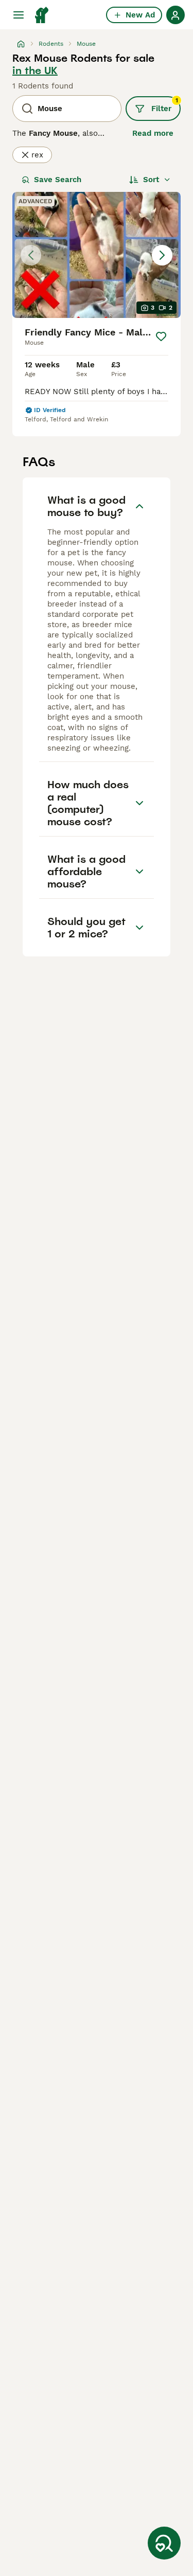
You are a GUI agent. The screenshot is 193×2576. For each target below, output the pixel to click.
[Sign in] (176, 15)
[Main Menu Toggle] (19, 15)
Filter (165, 105)
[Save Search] (164, 2543)
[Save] (161, 336)
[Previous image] (31, 255)
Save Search (58, 180)
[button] (97, 255)
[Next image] (162, 255)
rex (37, 155)
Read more (153, 133)
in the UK (35, 70)
